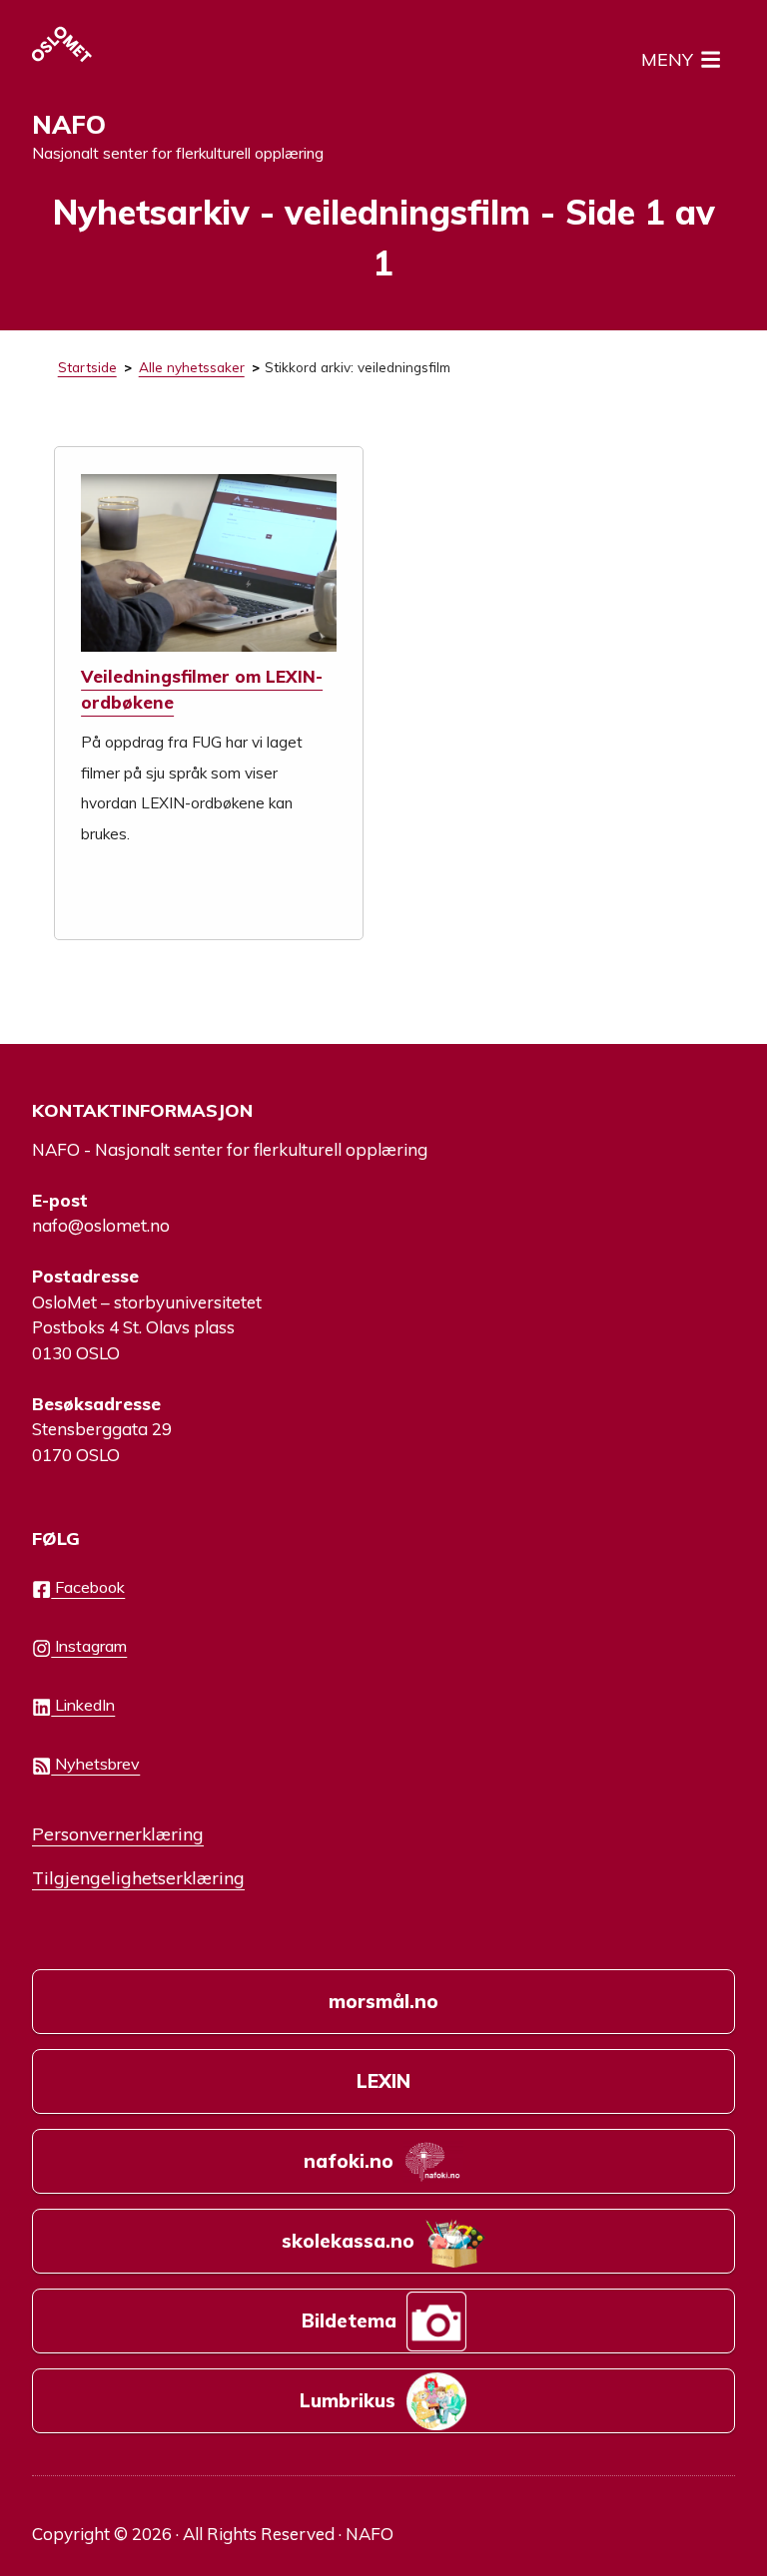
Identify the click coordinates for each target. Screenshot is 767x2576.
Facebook (88, 1587)
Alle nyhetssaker (192, 367)
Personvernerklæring (118, 1833)
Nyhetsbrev (95, 1764)
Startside (87, 367)
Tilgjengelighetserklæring (138, 1877)
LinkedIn (83, 1705)
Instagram (89, 1646)
